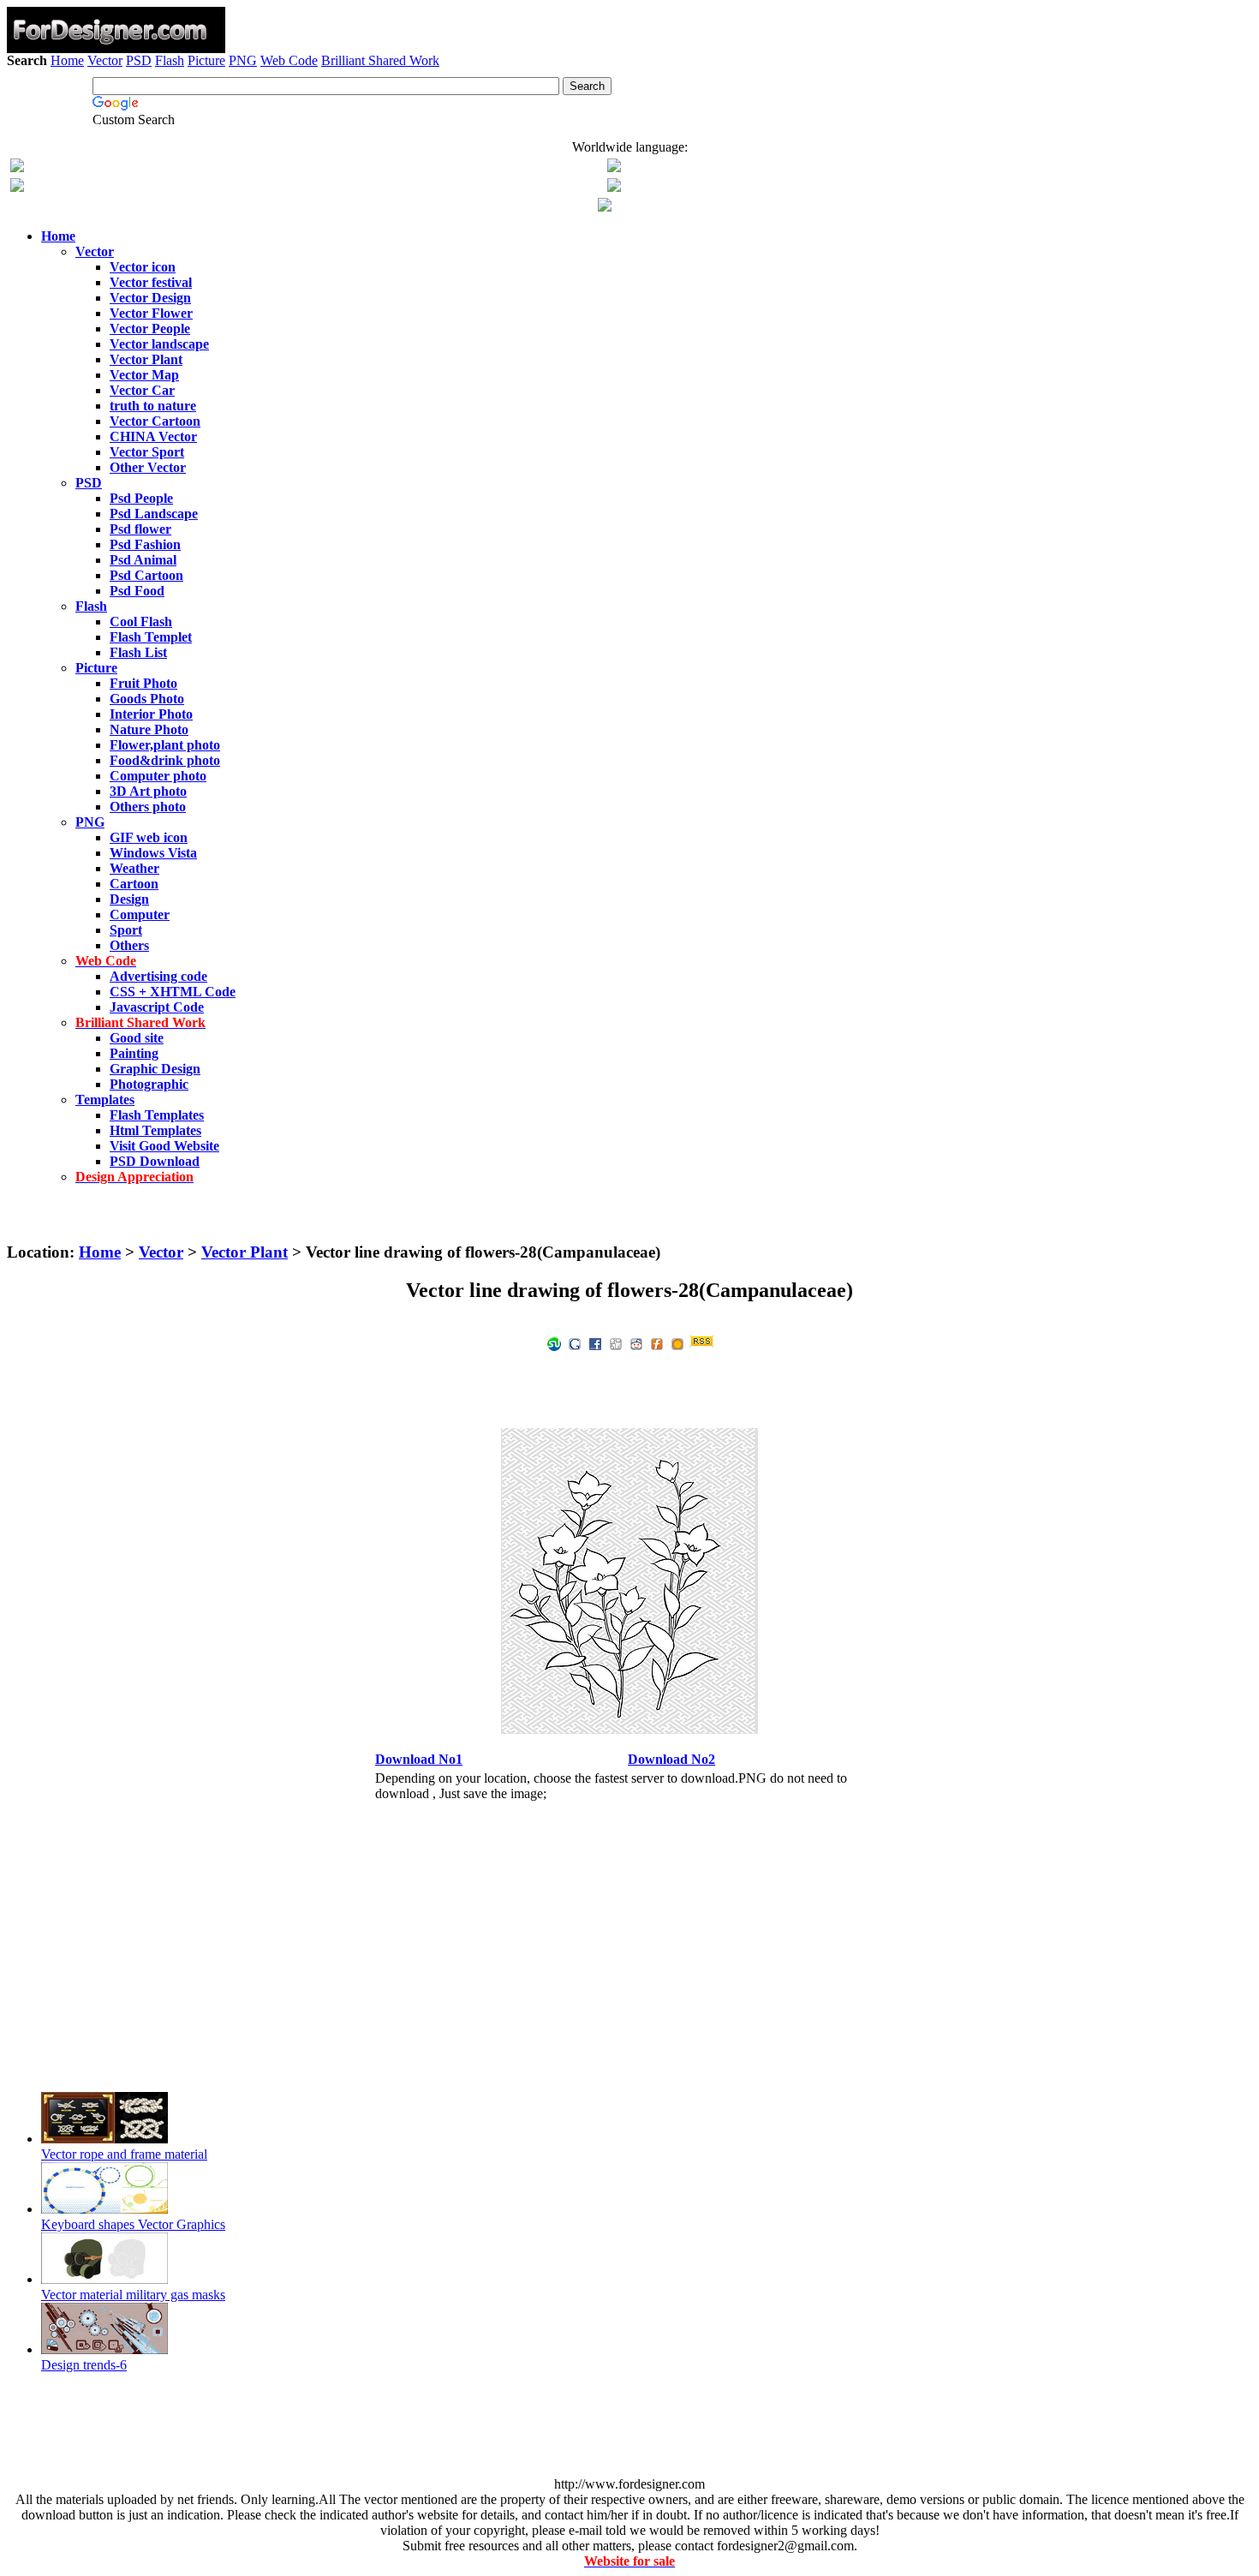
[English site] (17, 167)
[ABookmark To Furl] (657, 1343)
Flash (170, 60)
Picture (206, 60)
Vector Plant (245, 1252)
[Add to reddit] (636, 1343)
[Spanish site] (614, 167)
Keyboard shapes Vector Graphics (133, 2224)
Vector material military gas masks (133, 2295)
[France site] (17, 187)
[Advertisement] (629, 118)
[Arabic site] (605, 207)
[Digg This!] (616, 1343)
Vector (105, 60)
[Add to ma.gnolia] (677, 1343)
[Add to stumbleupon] (554, 1343)
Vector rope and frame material (124, 2154)
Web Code (289, 60)
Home (67, 60)
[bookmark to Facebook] (595, 1343)
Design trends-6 (84, 2365)
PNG (243, 60)
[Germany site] (614, 187)
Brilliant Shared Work (380, 60)
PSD (139, 60)
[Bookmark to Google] (575, 1343)
